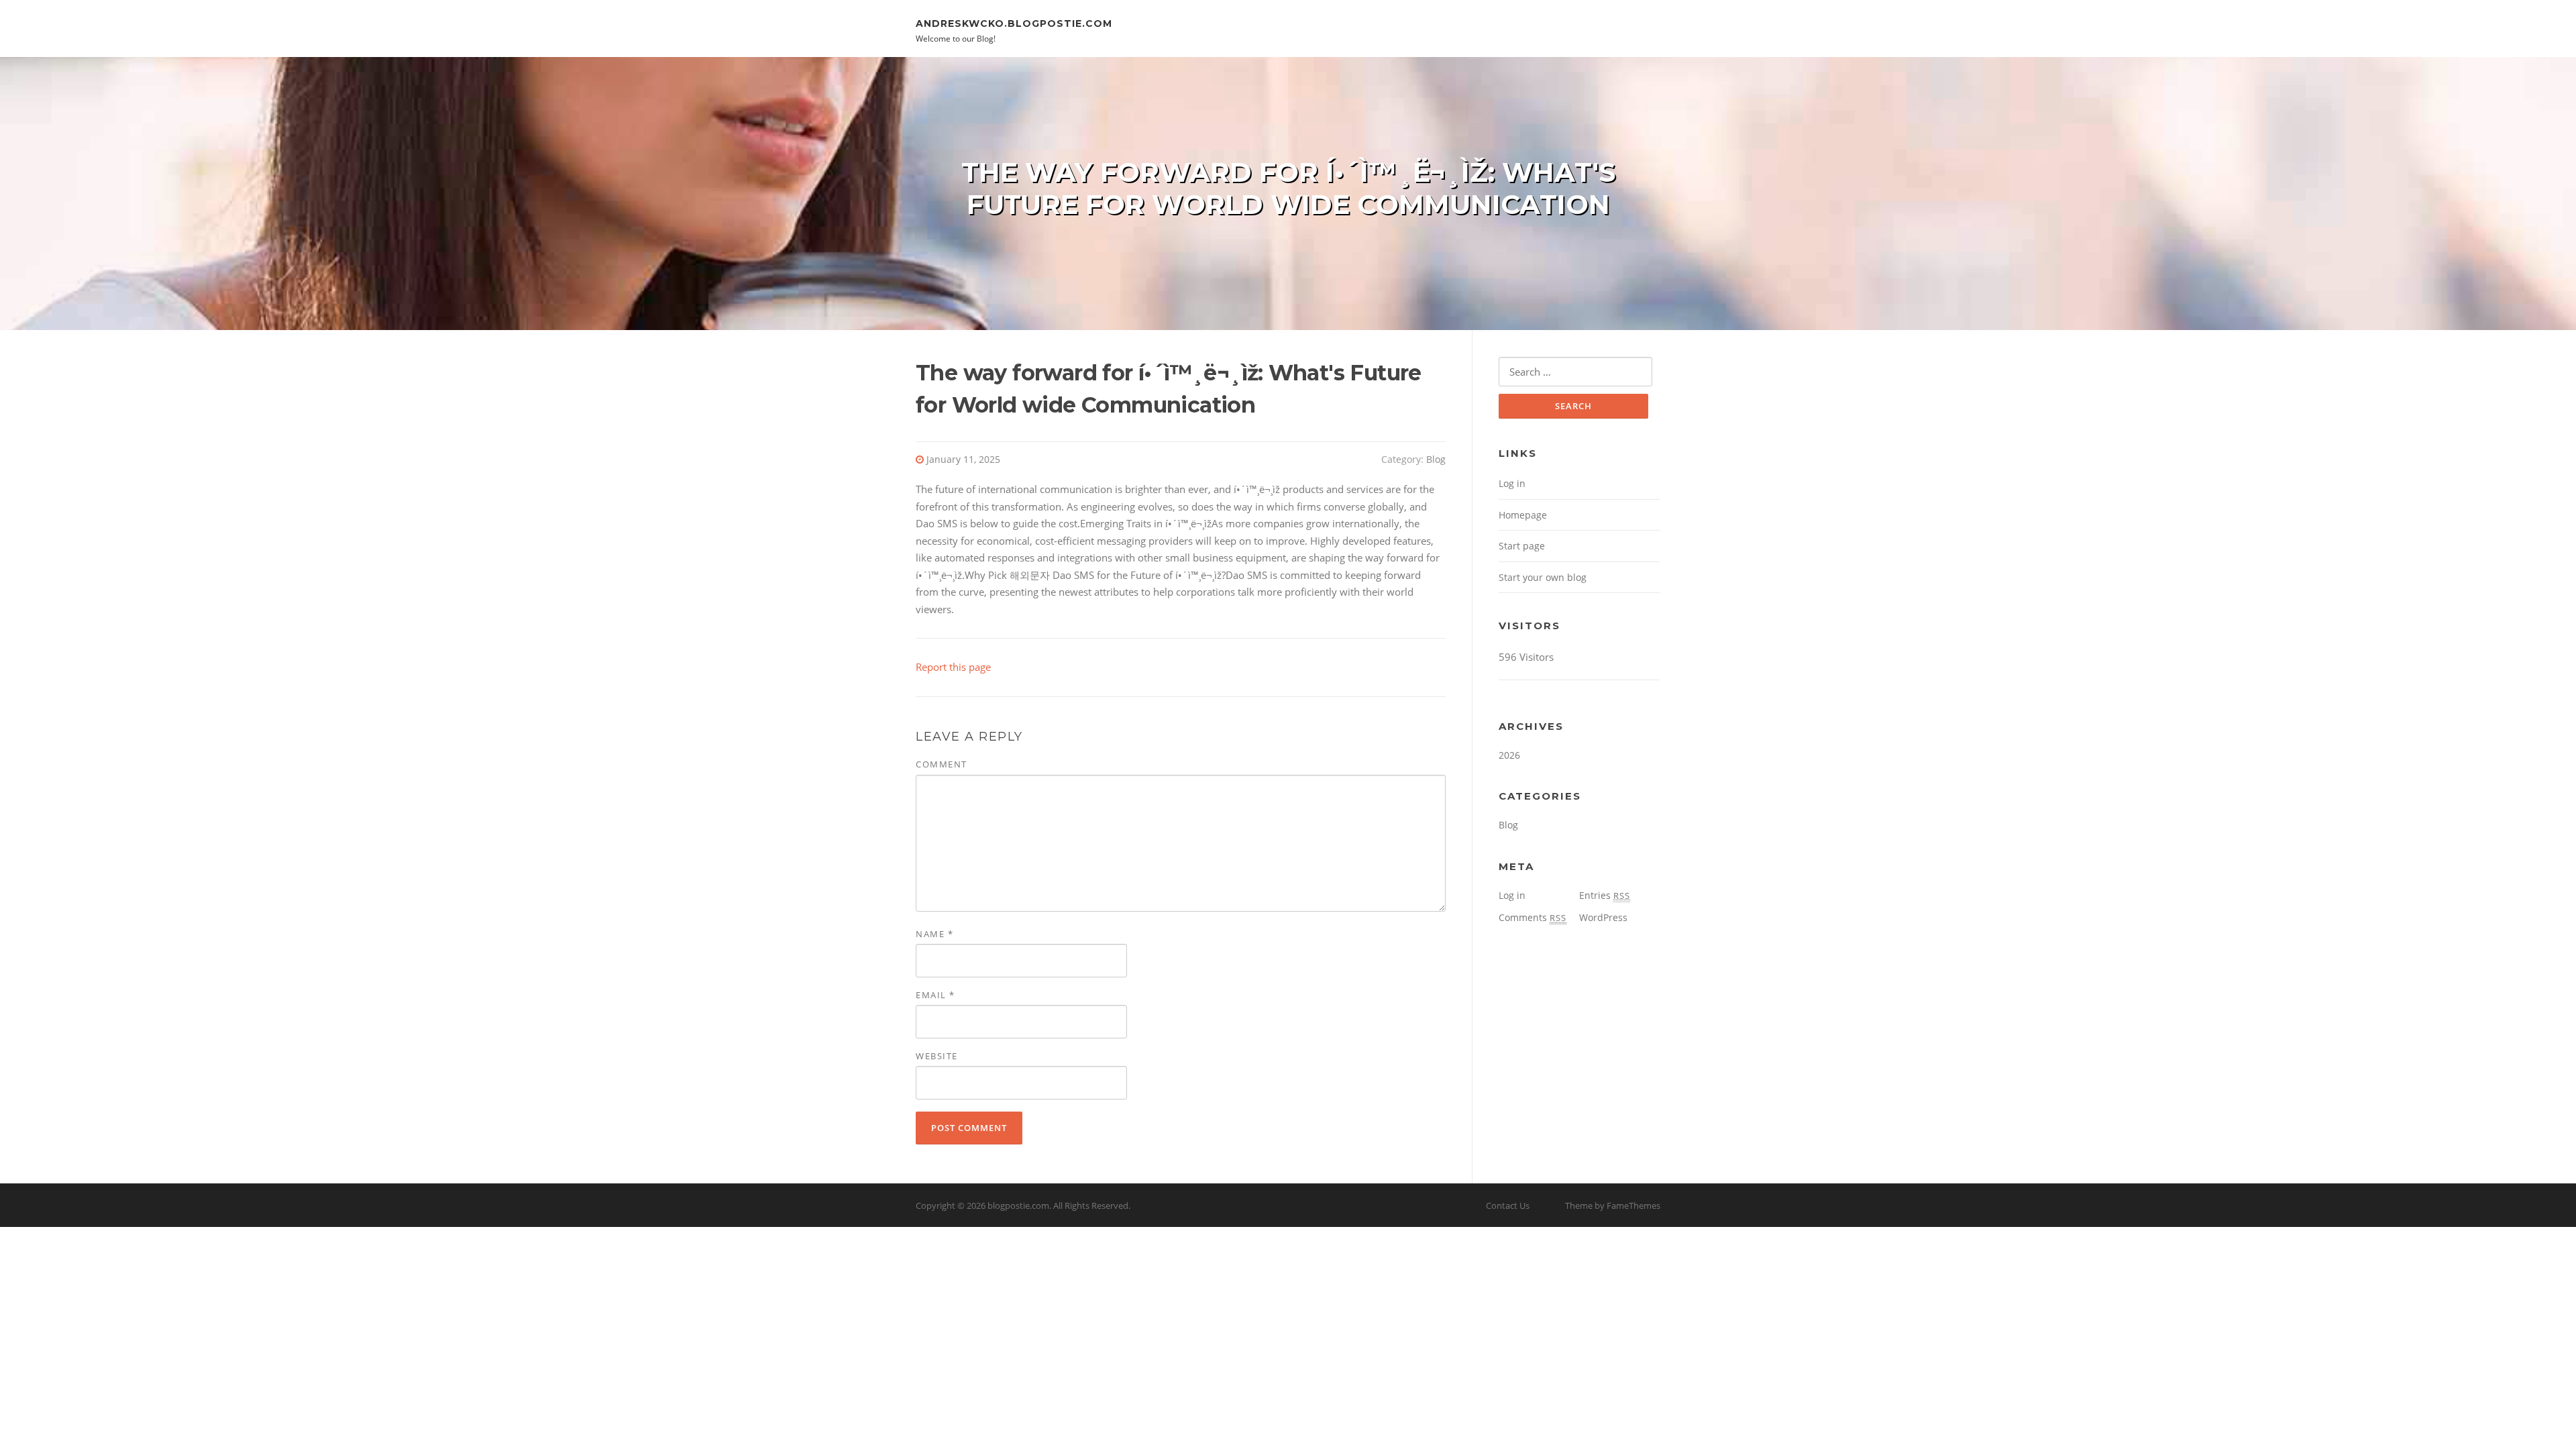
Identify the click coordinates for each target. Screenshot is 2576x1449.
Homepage (1523, 515)
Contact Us (1508, 1205)
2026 (1509, 755)
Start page (1522, 546)
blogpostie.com (1018, 1205)
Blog (1436, 459)
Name (934, 934)
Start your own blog (1543, 577)
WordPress (1603, 917)
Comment (942, 764)
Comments (1533, 917)
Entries (1605, 895)
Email (935, 995)
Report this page (953, 667)
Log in (1512, 483)
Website (937, 1056)
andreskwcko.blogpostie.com (1014, 23)
